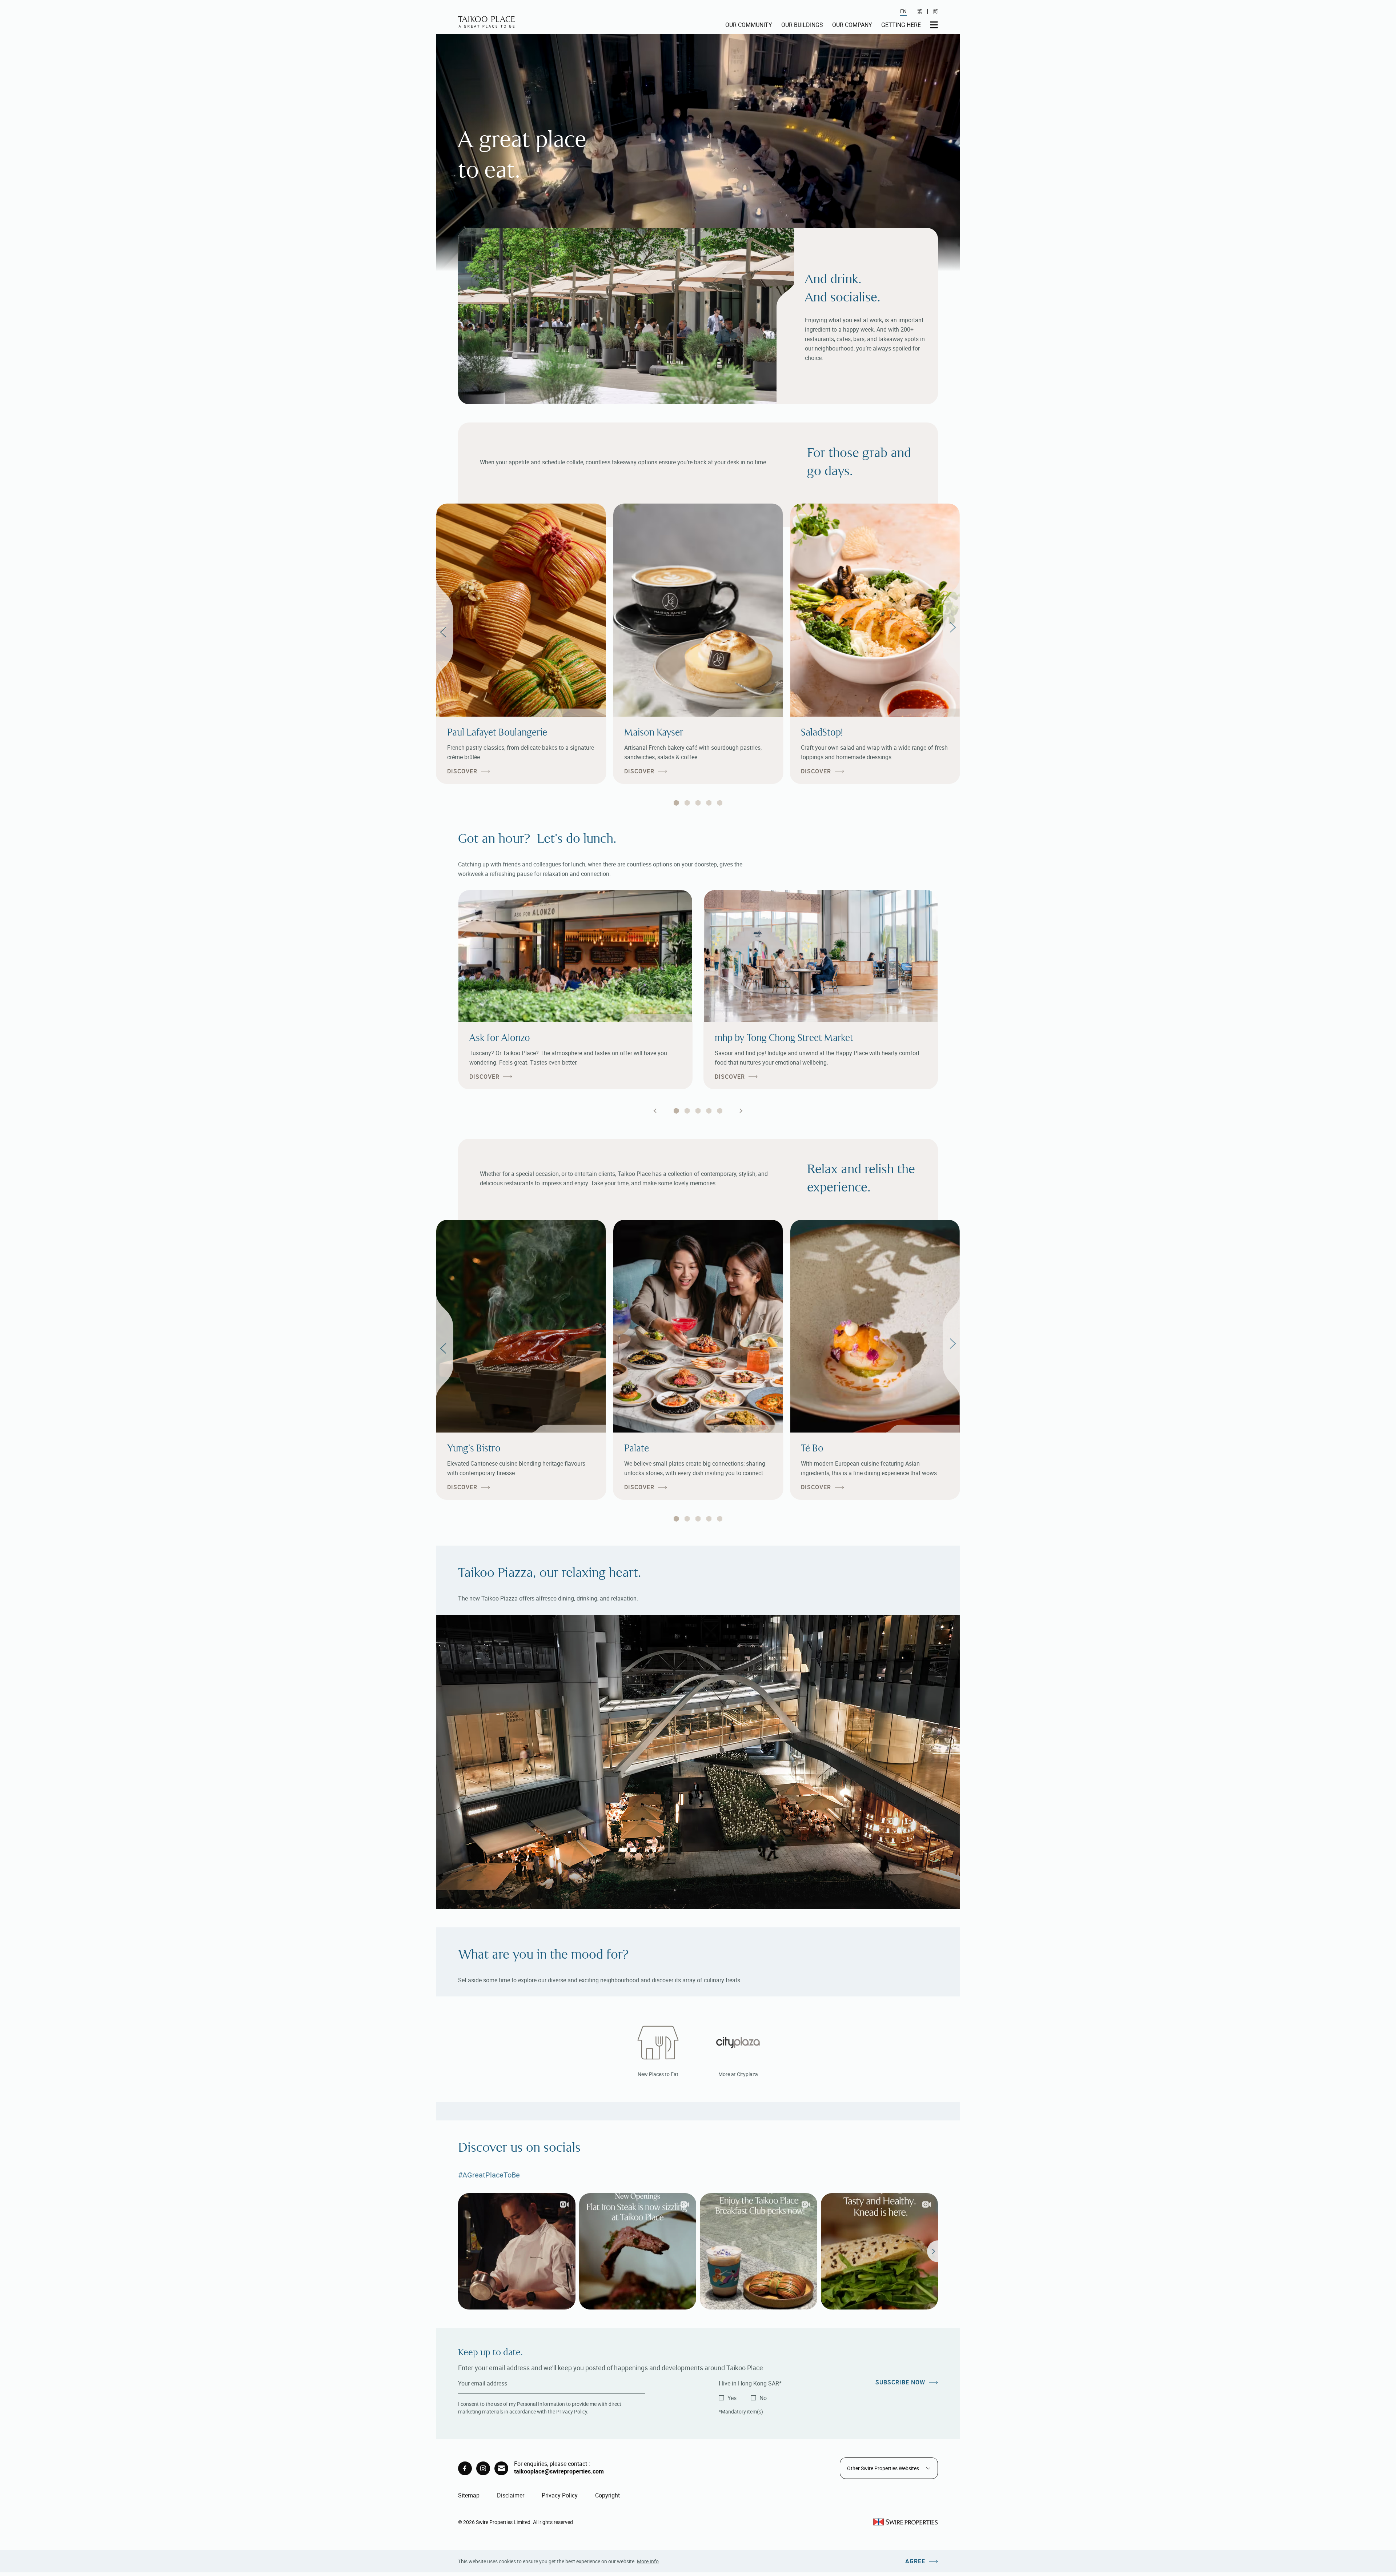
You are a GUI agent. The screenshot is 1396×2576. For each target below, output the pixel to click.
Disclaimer (511, 2495)
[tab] (676, 803)
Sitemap (469, 2495)
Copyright (607, 2495)
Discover (462, 771)
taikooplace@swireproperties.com (559, 2471)
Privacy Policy (572, 2411)
